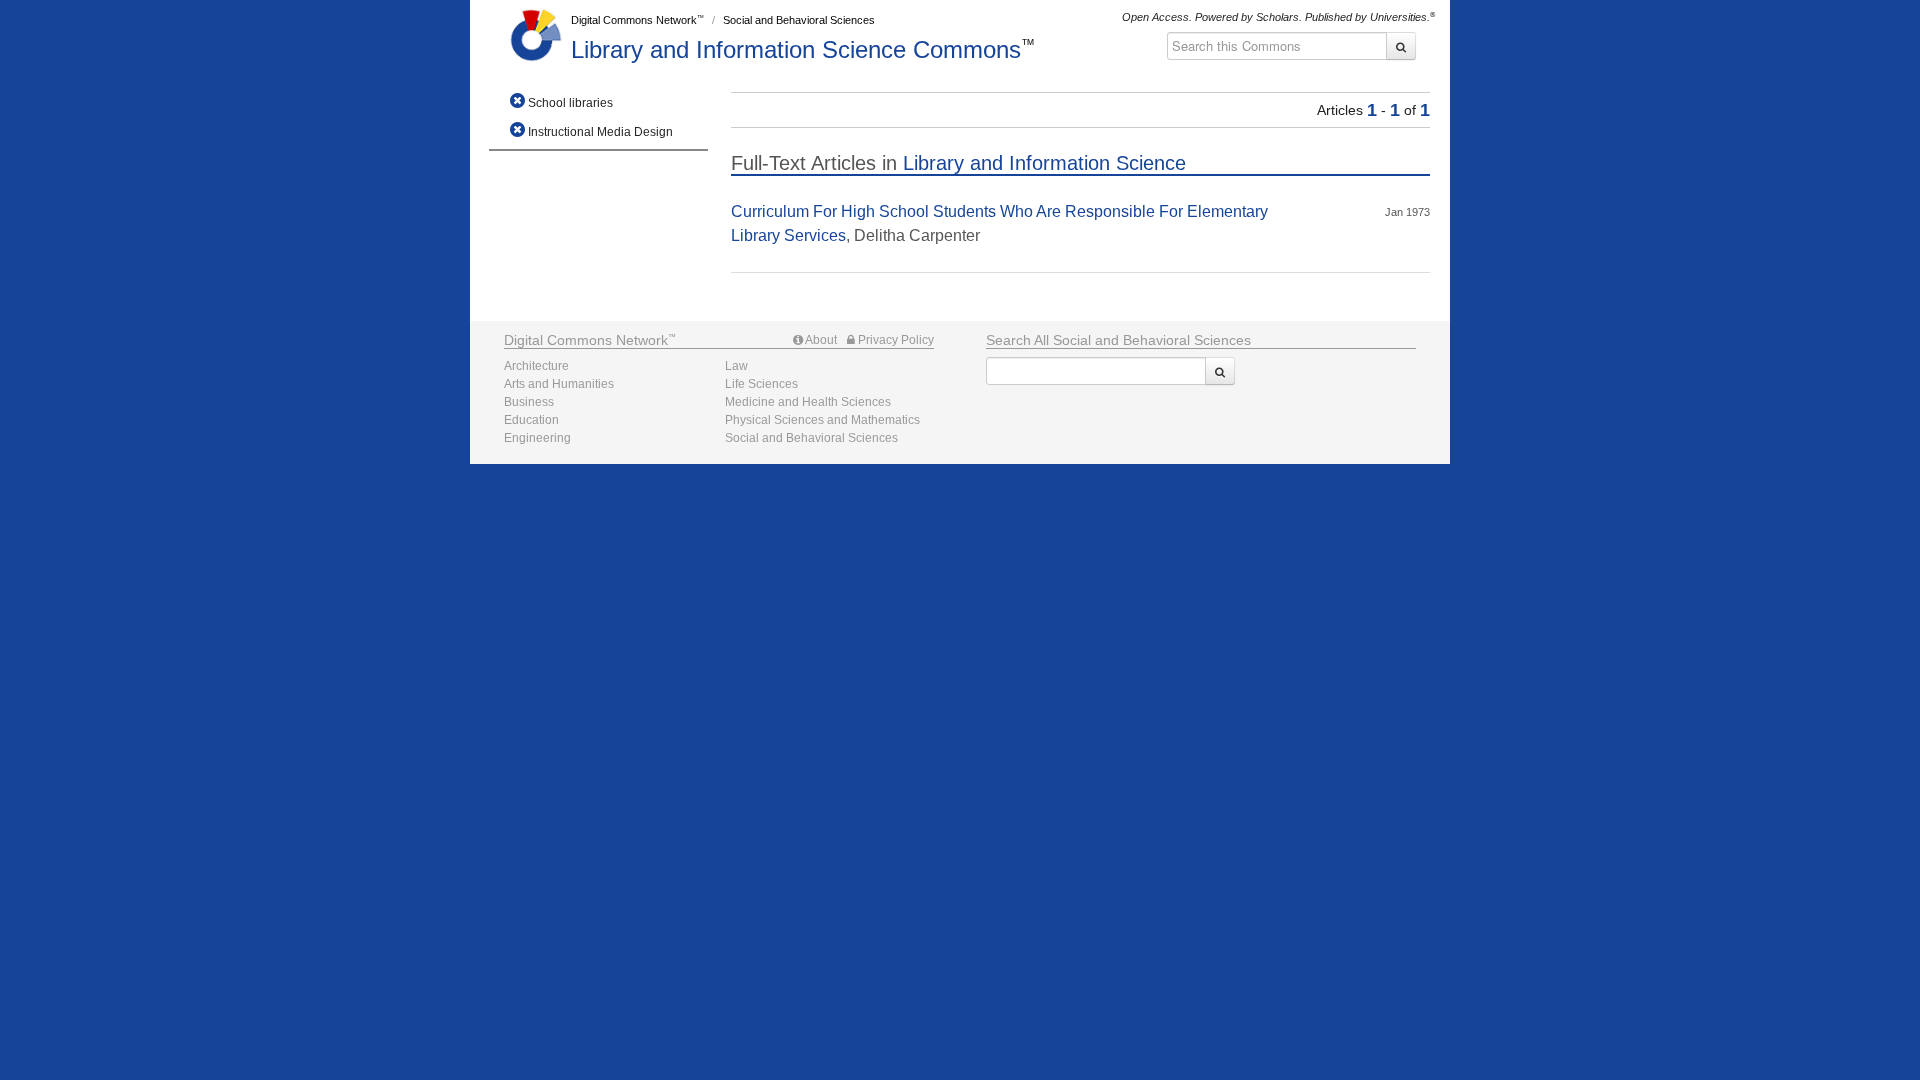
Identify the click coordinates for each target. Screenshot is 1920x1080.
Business (529, 402)
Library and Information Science (796, 49)
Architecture (536, 366)
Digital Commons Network (634, 20)
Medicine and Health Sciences (808, 402)
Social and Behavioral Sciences (799, 20)
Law (736, 366)
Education (531, 420)
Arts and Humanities (559, 384)
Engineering (537, 438)
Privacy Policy (894, 340)
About (820, 340)
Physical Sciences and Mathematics (822, 420)
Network (586, 340)
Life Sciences (761, 384)
